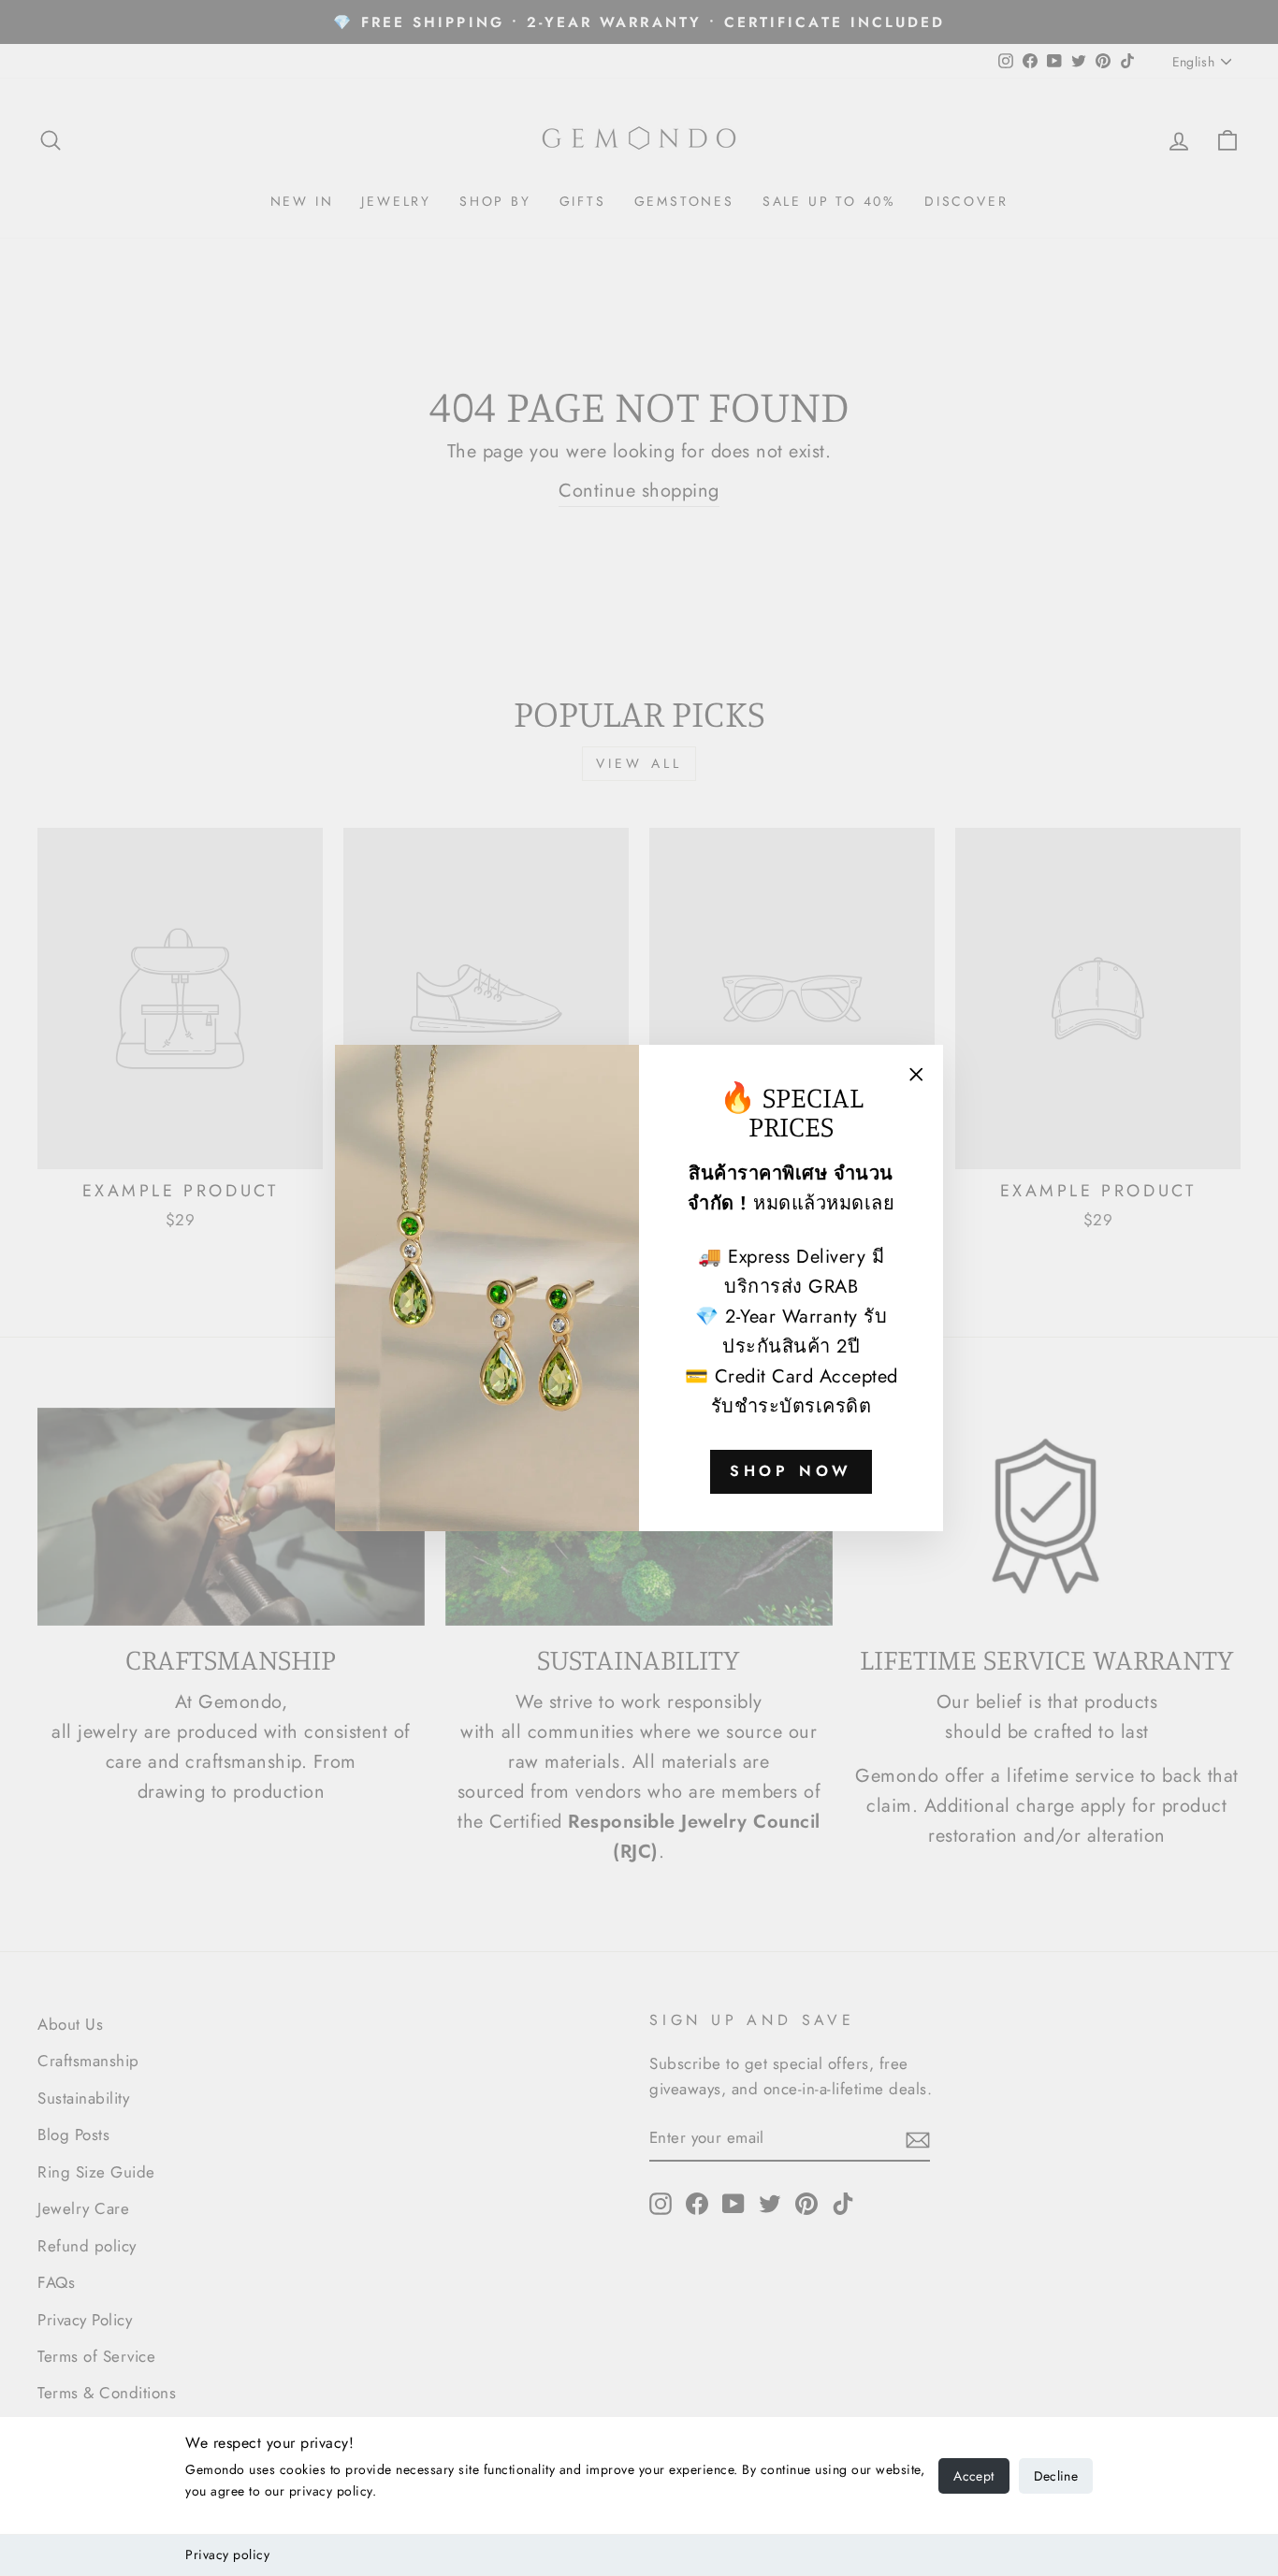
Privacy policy (227, 2554)
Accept (973, 2476)
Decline (1056, 2476)
